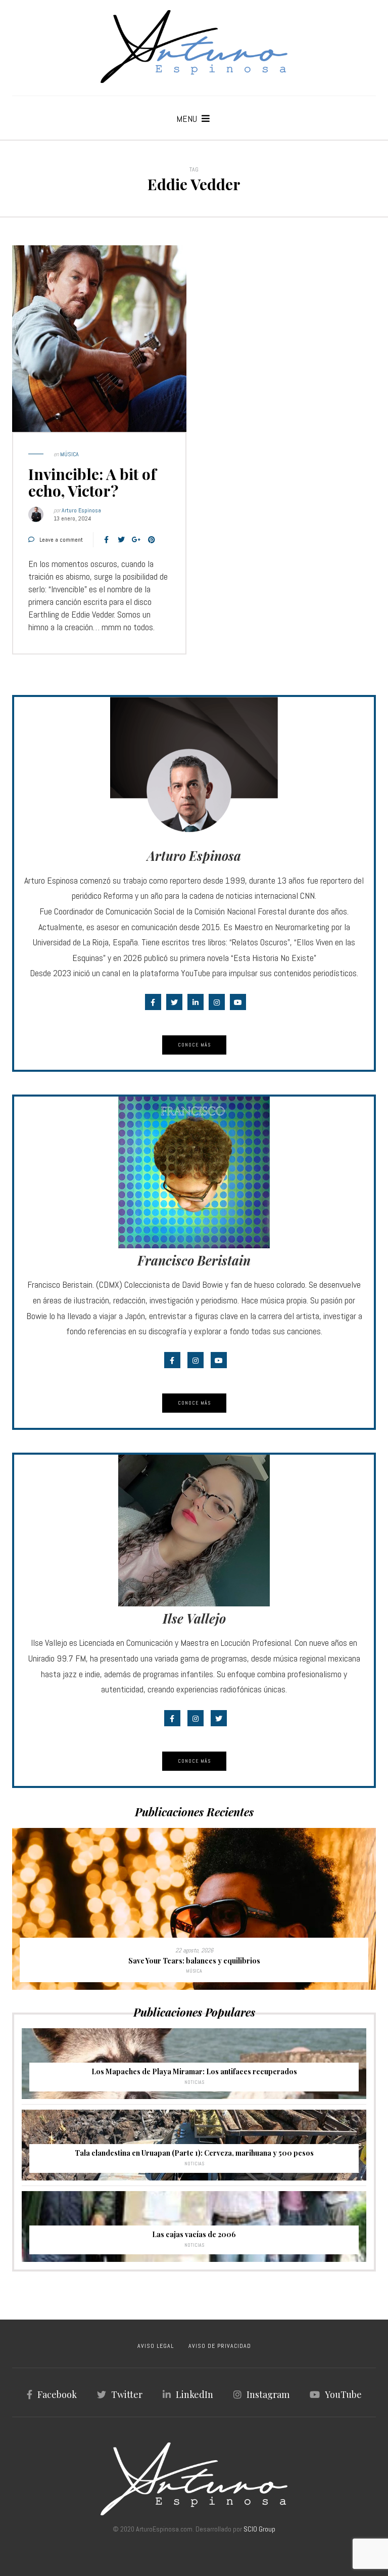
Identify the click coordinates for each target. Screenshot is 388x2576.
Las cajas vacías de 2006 (194, 2234)
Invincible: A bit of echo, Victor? (92, 482)
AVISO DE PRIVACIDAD (220, 2346)
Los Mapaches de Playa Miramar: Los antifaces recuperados (194, 2071)
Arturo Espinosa (81, 510)
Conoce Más (194, 1045)
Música (69, 454)
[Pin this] (152, 540)
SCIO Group (259, 2529)
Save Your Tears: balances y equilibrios (194, 1961)
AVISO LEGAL (156, 2346)
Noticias (194, 2082)
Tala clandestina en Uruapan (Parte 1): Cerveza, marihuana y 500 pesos (194, 2153)
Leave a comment (61, 540)
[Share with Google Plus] (136, 540)
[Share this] (106, 540)
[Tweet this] (121, 540)
